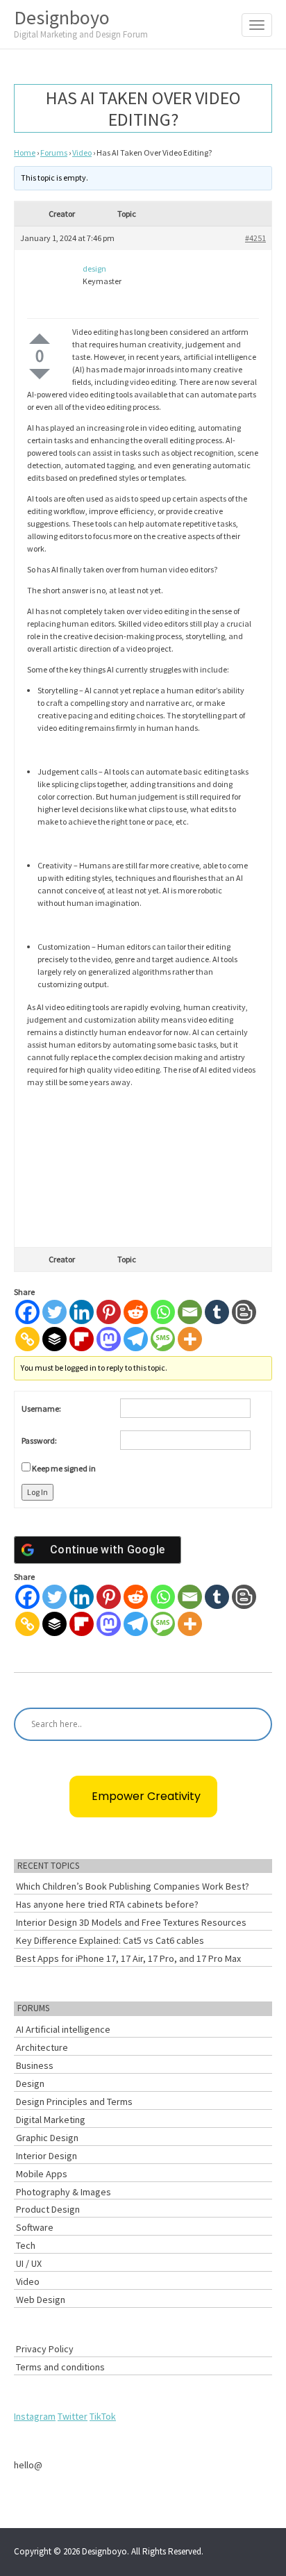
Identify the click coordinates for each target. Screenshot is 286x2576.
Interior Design (47, 2156)
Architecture (42, 2047)
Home (25, 152)
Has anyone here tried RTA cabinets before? (107, 1904)
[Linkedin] (82, 1312)
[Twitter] (54, 1312)
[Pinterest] (109, 1312)
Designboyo (81, 23)
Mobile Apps (42, 2174)
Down (40, 374)
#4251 (255, 238)
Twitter (73, 2416)
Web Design (41, 2300)
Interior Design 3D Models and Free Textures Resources (131, 1922)
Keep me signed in (64, 1468)
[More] (190, 1339)
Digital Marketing (51, 2120)
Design (30, 2083)
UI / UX (29, 2263)
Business (35, 2065)
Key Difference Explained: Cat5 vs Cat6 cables (110, 1940)
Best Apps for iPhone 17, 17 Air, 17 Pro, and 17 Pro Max (128, 1958)
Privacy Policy (45, 2349)
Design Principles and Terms (74, 2102)
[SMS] (163, 1339)
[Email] (190, 1312)
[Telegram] (136, 1339)
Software (35, 2227)
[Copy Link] (27, 1339)
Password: (39, 1440)
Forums (54, 152)
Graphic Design (47, 2138)
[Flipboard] (82, 1339)
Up (40, 339)
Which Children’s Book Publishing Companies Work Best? (133, 1886)
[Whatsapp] (163, 1312)
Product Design (48, 2209)
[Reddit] (136, 1312)
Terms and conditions (60, 2367)
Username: (41, 1409)
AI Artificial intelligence (63, 2029)
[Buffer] (54, 1339)
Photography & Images (64, 2192)
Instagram (35, 2416)
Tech (26, 2245)
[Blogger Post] (244, 1312)
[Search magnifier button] (255, 1724)
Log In (37, 1492)
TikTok (103, 2416)
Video (82, 152)
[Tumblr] (217, 1312)
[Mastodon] (109, 1339)
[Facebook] (27, 1312)
